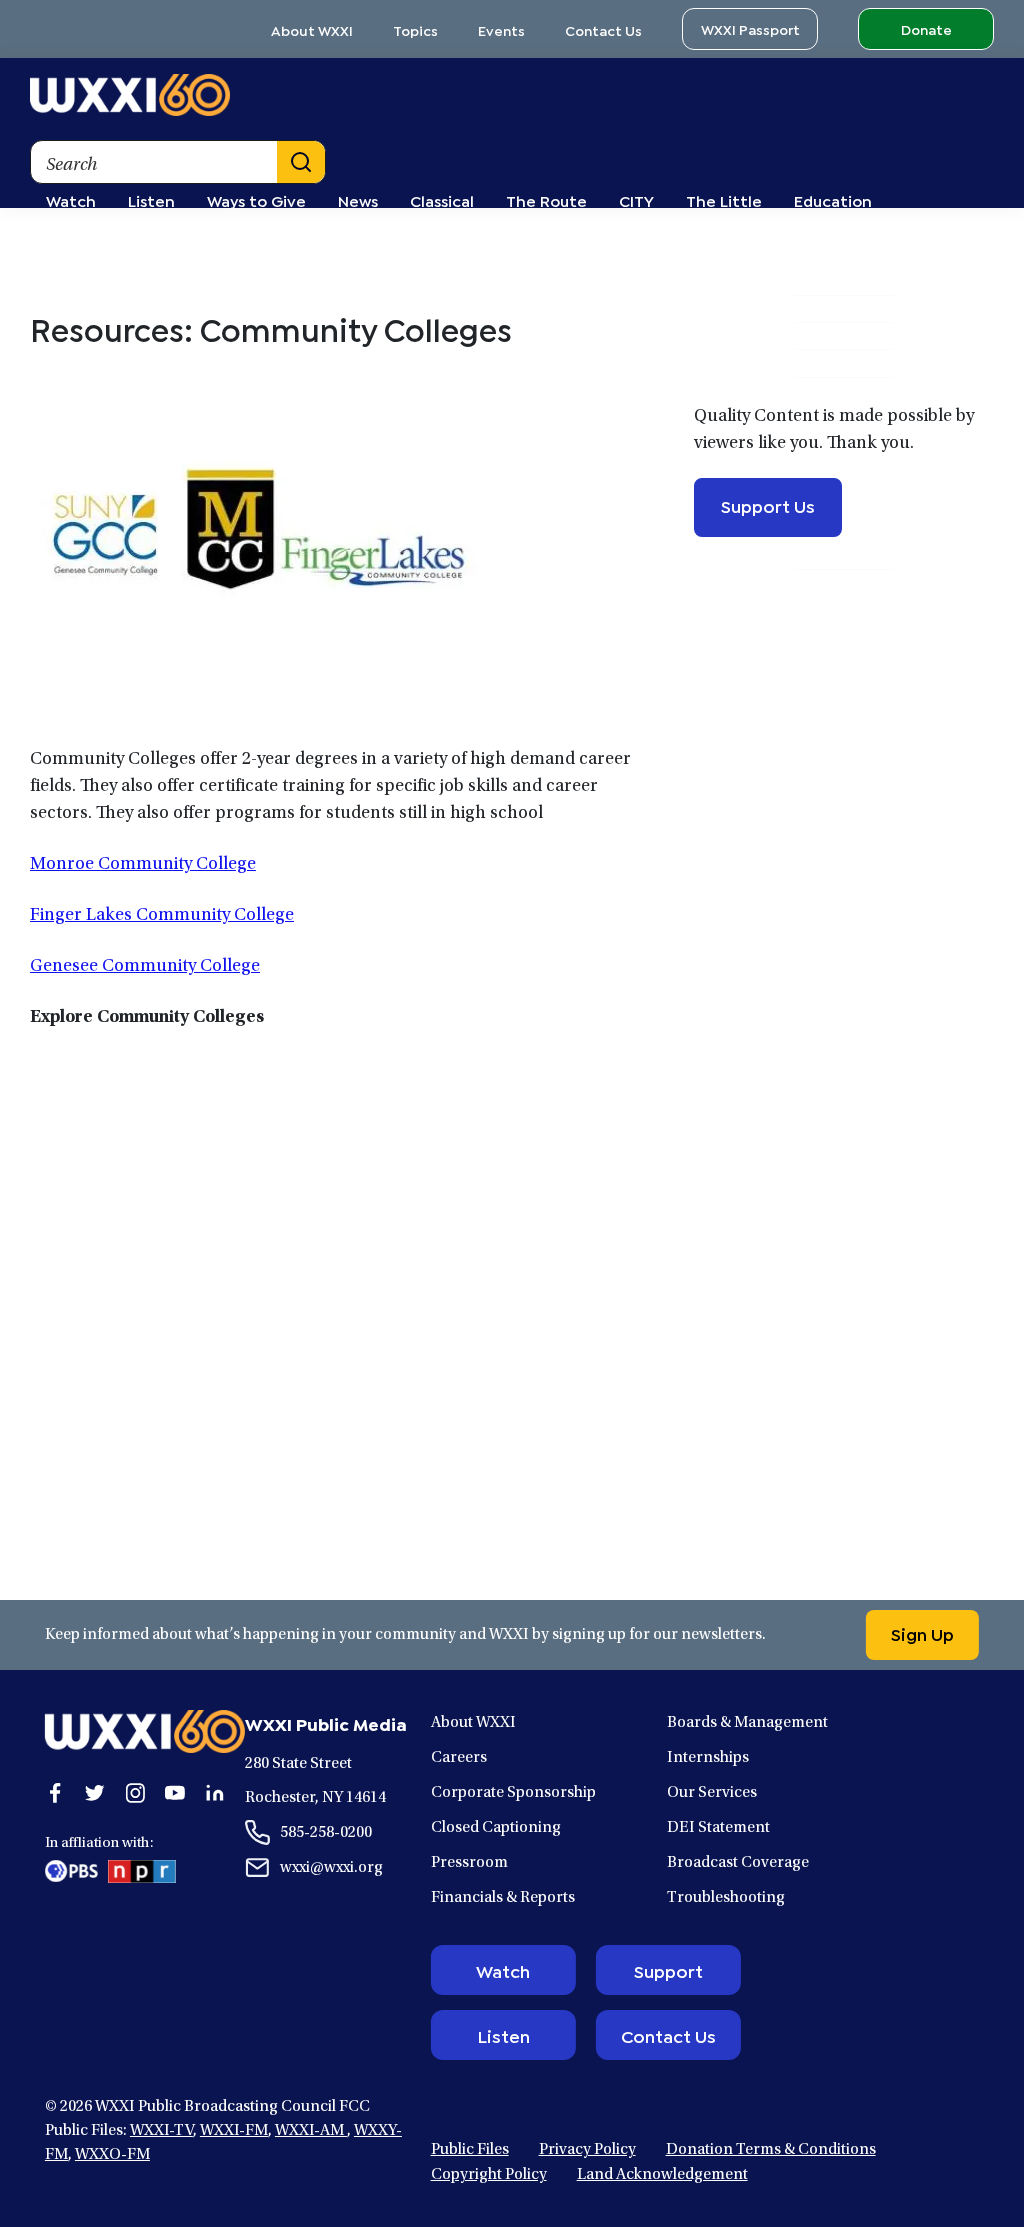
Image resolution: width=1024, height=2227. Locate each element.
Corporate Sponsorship (513, 1793)
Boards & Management (747, 1723)
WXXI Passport (750, 28)
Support (668, 1970)
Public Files (470, 2150)
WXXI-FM (234, 2131)
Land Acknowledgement (662, 2175)
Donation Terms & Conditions (771, 2150)
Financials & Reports (503, 1898)
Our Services (712, 1793)
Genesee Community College (145, 967)
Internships (708, 1758)
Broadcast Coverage (738, 1863)
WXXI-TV (161, 2131)
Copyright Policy (489, 2175)
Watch (503, 1970)
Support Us (768, 505)
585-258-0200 (326, 1833)
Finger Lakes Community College (162, 916)
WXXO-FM (112, 2155)
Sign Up (922, 1633)
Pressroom (469, 1863)
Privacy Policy (587, 2150)
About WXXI (312, 29)
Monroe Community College (143, 865)
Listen (503, 2035)
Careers (459, 1758)
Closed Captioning (496, 1828)
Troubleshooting (726, 1898)
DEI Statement (718, 1828)
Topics (415, 29)
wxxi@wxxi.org (331, 1868)
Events (501, 29)
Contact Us (603, 29)
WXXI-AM (311, 2131)
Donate (926, 28)
